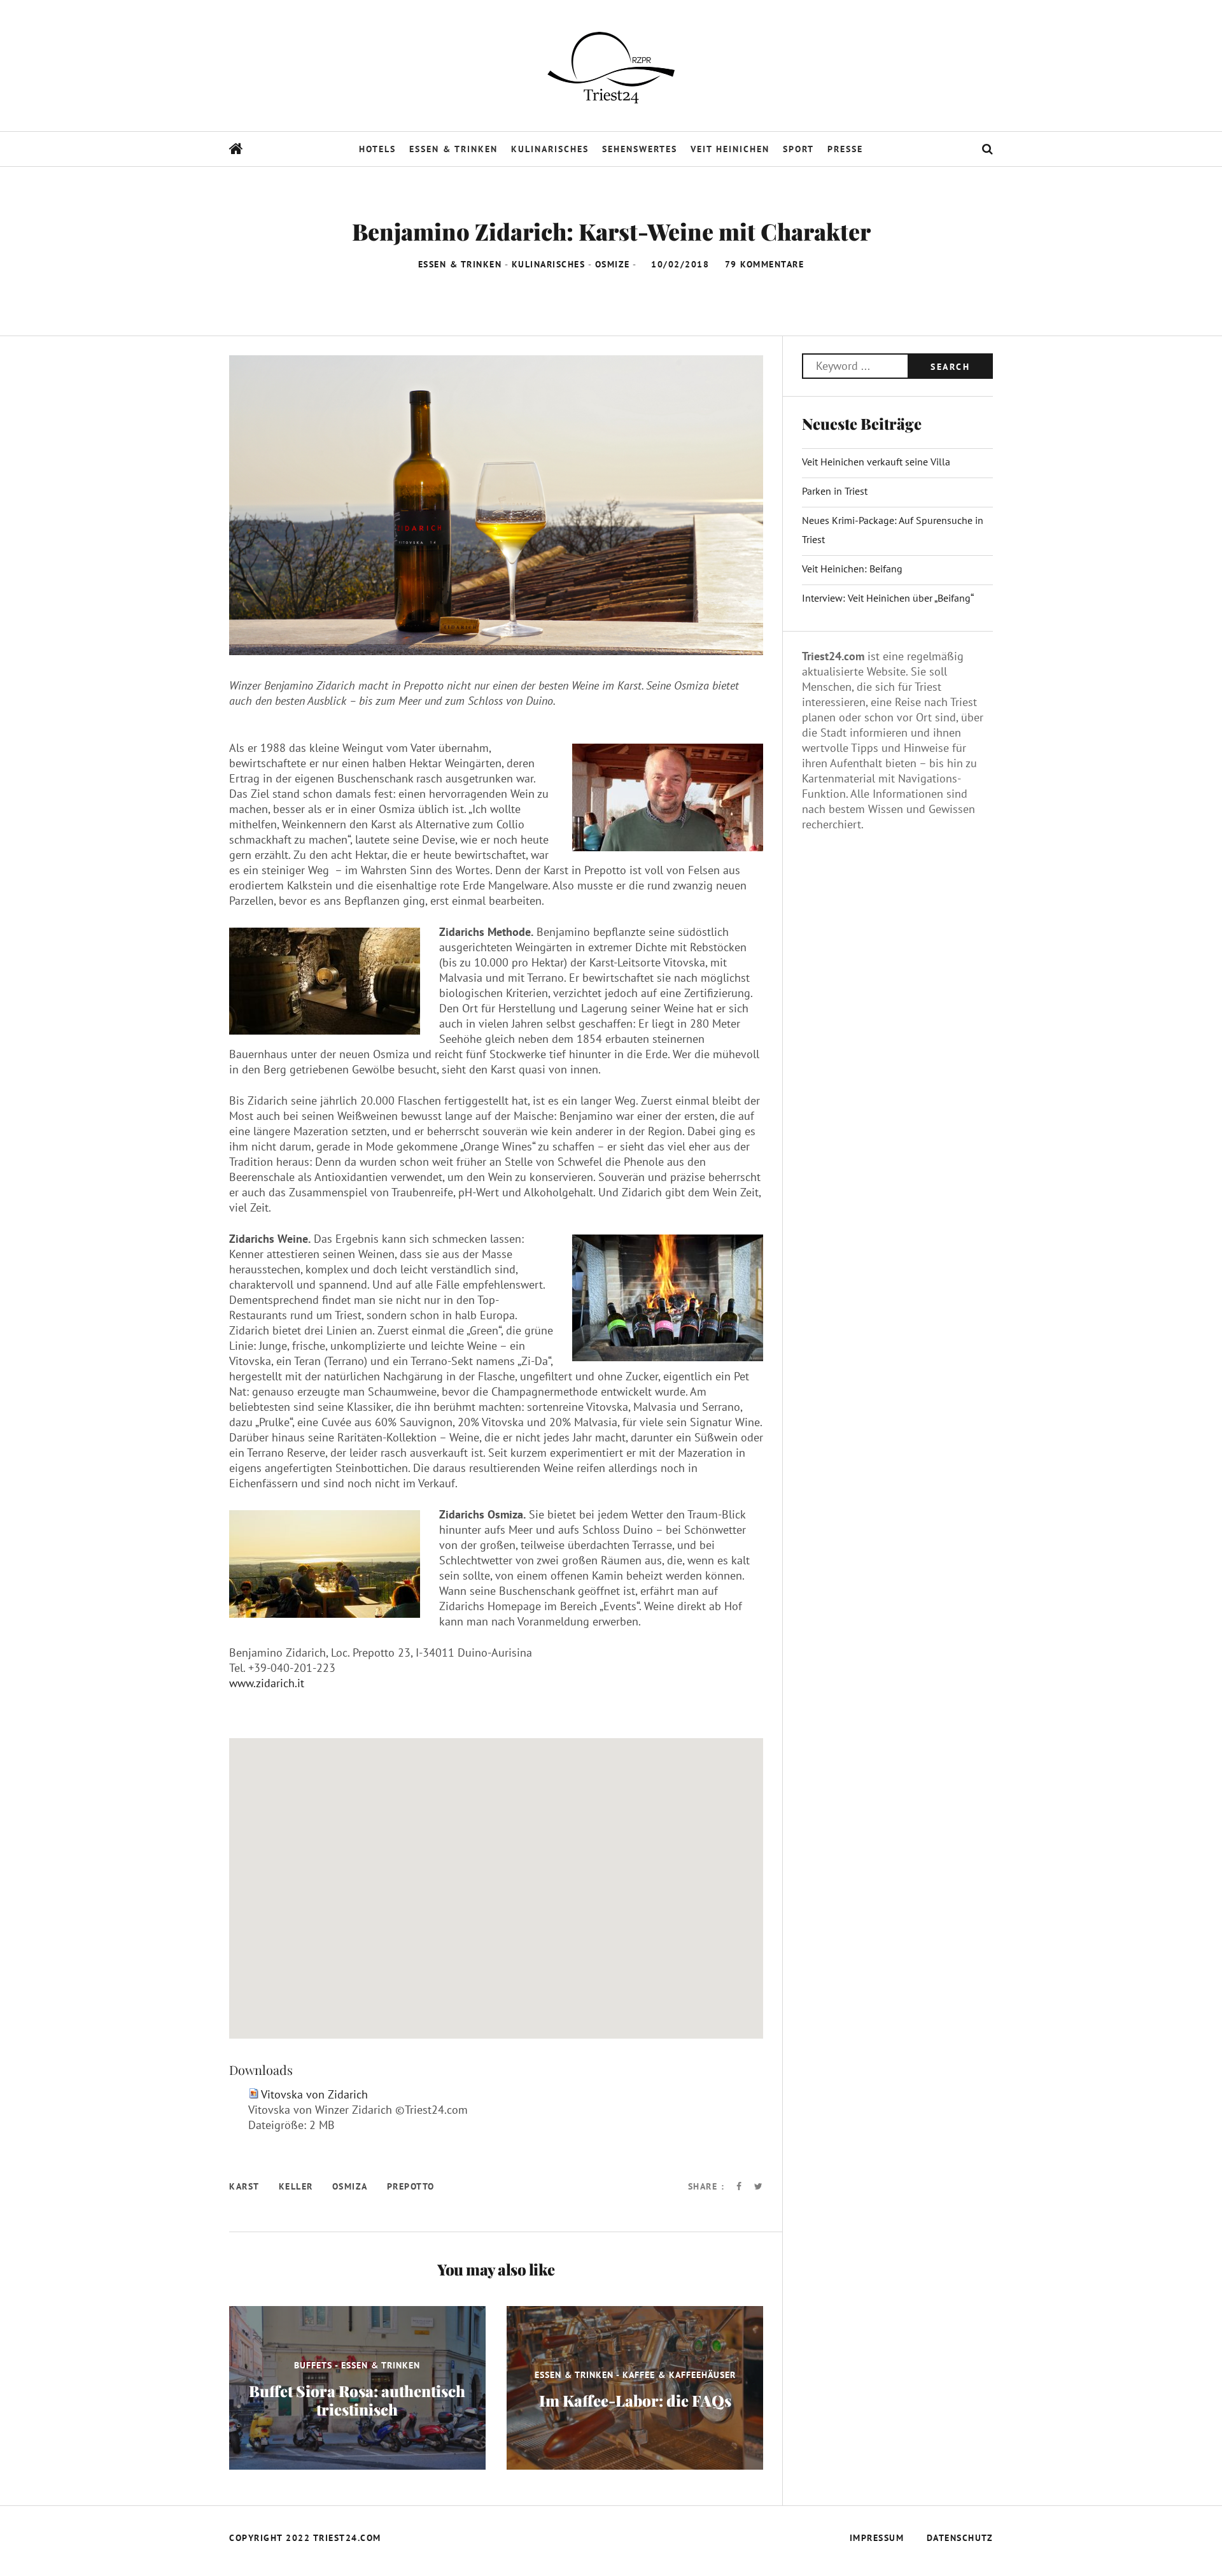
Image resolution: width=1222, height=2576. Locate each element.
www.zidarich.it (267, 1683)
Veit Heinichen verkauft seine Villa (876, 462)
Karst (244, 2186)
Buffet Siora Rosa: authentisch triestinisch (357, 2400)
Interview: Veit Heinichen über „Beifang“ (888, 598)
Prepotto (411, 2186)
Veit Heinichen (730, 149)
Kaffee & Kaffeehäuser (679, 2374)
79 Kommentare (765, 264)
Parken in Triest (835, 491)
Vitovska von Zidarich (314, 2094)
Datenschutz (960, 2538)
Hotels (377, 149)
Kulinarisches (550, 149)
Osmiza (350, 2186)
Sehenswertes (640, 149)
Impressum (877, 2538)
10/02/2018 (682, 264)
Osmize (613, 264)
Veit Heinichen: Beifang (852, 569)
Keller (296, 2186)
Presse (845, 149)
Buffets (313, 2365)
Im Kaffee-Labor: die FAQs (635, 2400)
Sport (798, 149)
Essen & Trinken (453, 149)
